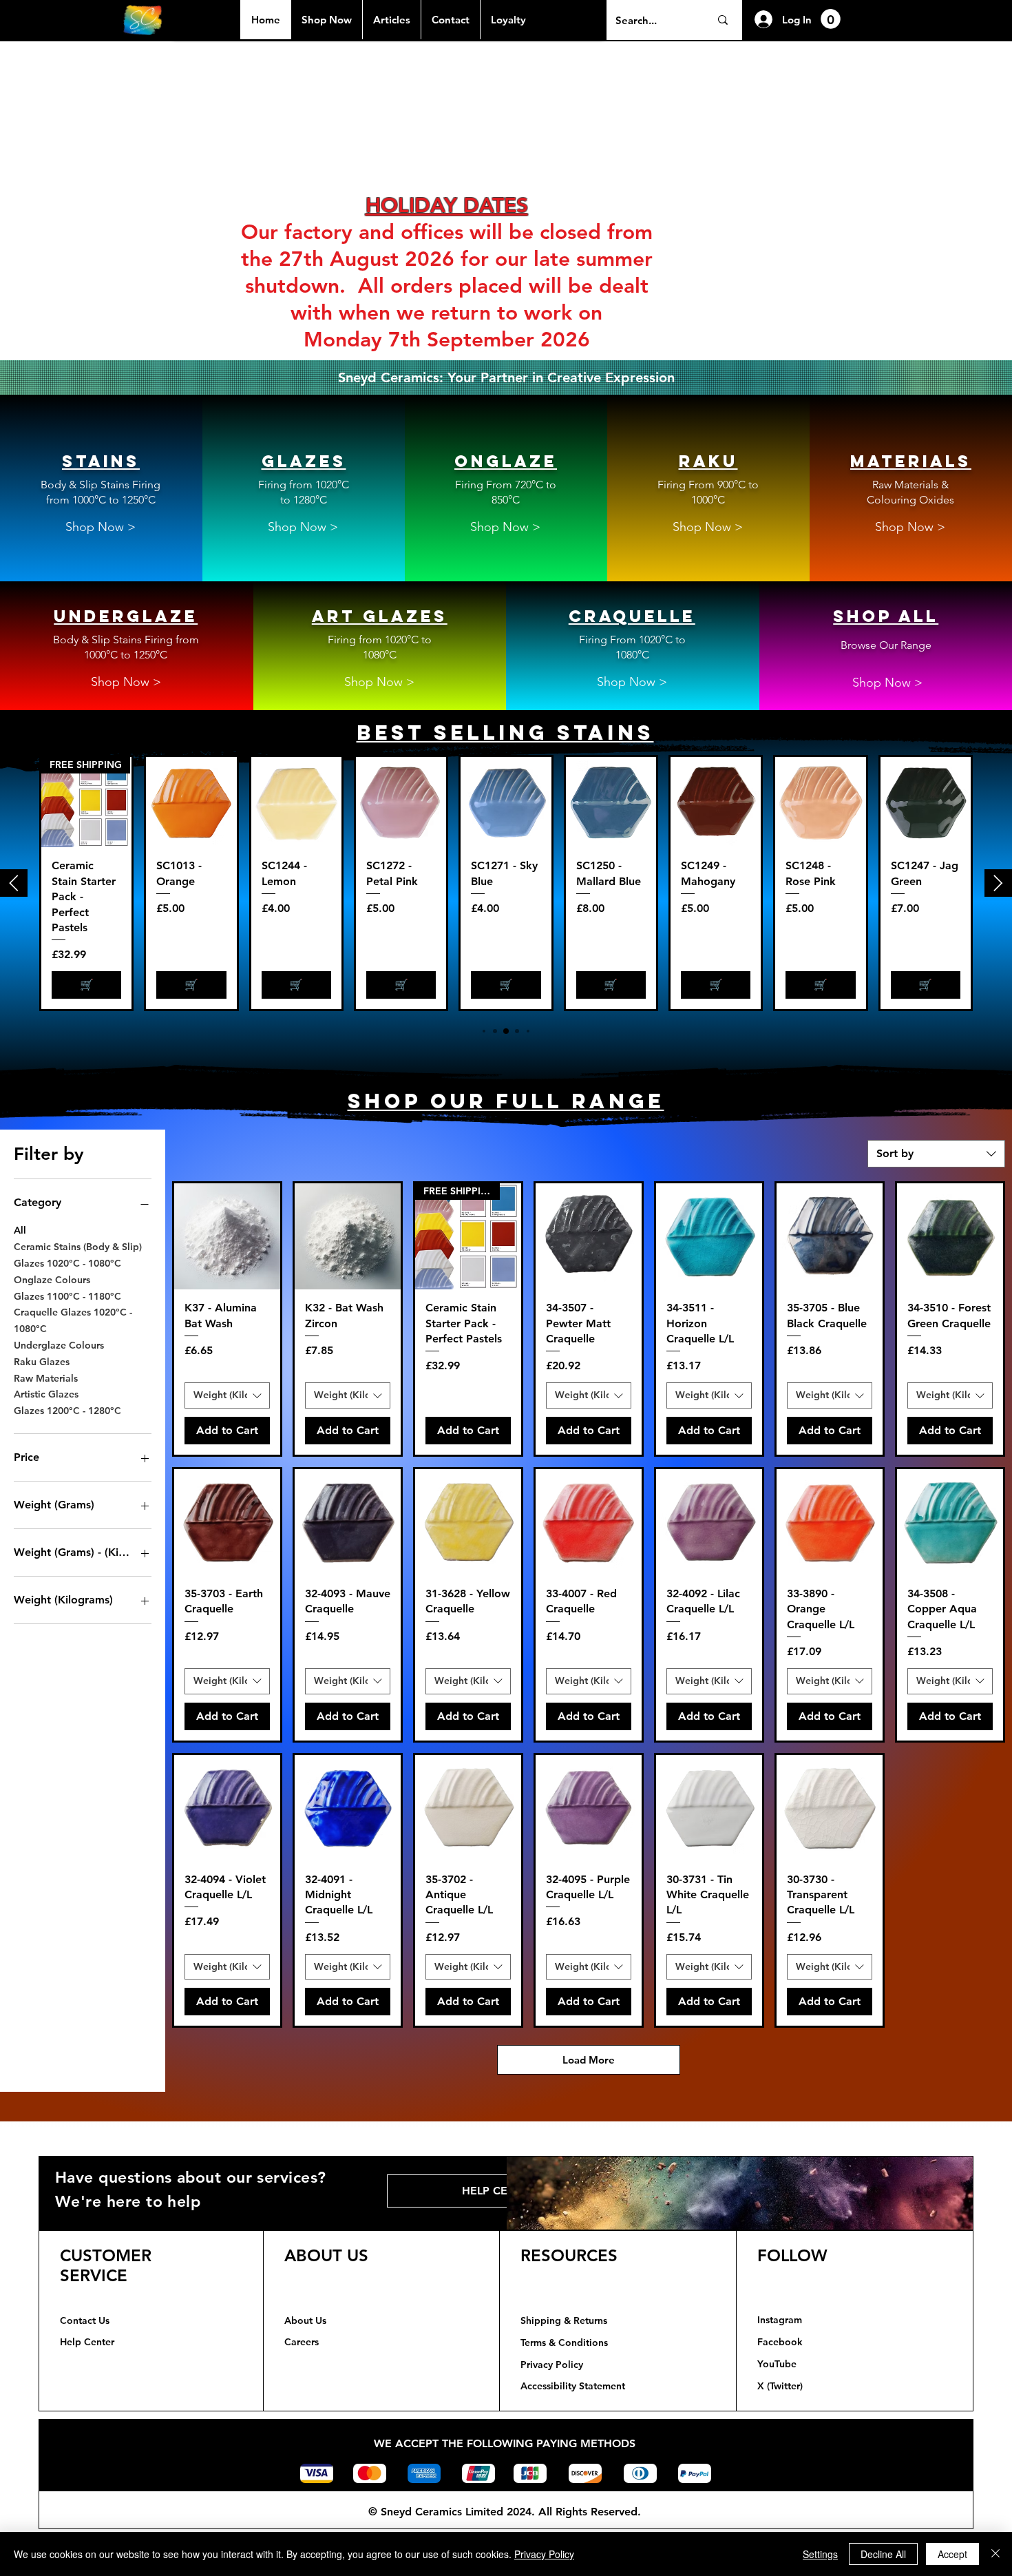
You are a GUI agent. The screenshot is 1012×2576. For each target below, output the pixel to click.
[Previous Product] (14, 883)
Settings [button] (820, 2554)
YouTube (777, 2364)
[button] (831, 19)
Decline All (883, 2554)
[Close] (995, 2554)
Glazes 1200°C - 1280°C (67, 1411)
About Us (305, 2320)
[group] (506, 883)
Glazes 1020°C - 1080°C (67, 1263)
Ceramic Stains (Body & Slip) (78, 1247)
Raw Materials (46, 1378)
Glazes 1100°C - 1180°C (67, 1296)
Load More (589, 2060)
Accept (952, 2554)
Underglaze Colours (59, 1345)
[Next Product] (998, 883)
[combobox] (936, 1154)
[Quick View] (191, 802)
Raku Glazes (42, 1362)
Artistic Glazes (46, 1394)
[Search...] (723, 20)
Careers (302, 2342)
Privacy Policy (544, 2554)
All (20, 1230)
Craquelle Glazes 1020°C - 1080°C (73, 1320)
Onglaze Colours (52, 1280)
